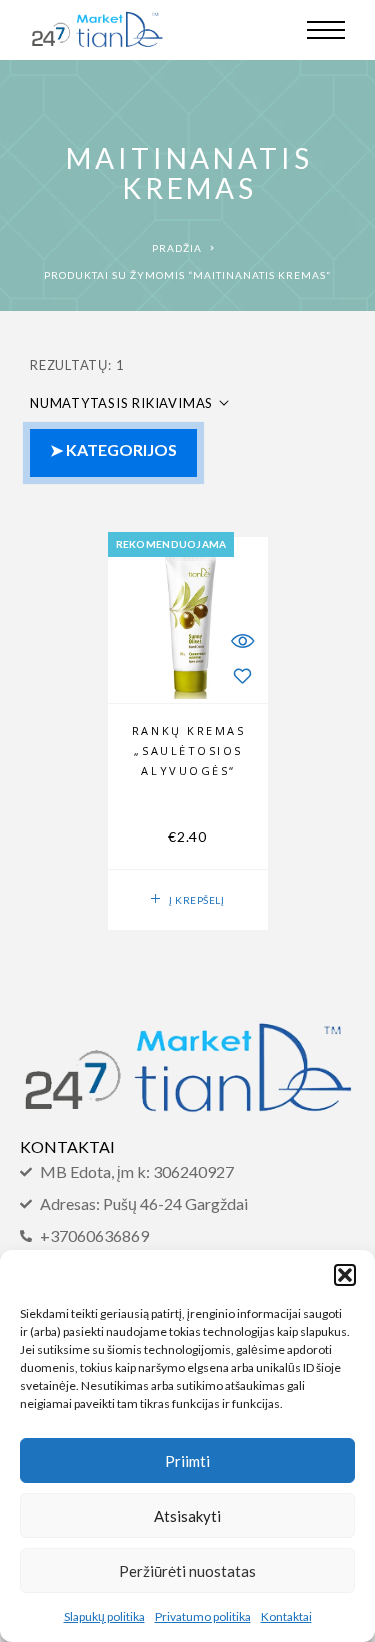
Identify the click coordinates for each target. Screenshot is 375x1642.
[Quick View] (243, 640)
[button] (345, 1275)
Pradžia (177, 248)
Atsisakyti (187, 1516)
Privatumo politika (203, 1616)
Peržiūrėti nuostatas (187, 1571)
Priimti (187, 1461)
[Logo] (97, 30)
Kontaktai (286, 1616)
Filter (113, 453)
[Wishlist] (243, 675)
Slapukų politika (104, 1616)
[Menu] (326, 30)
